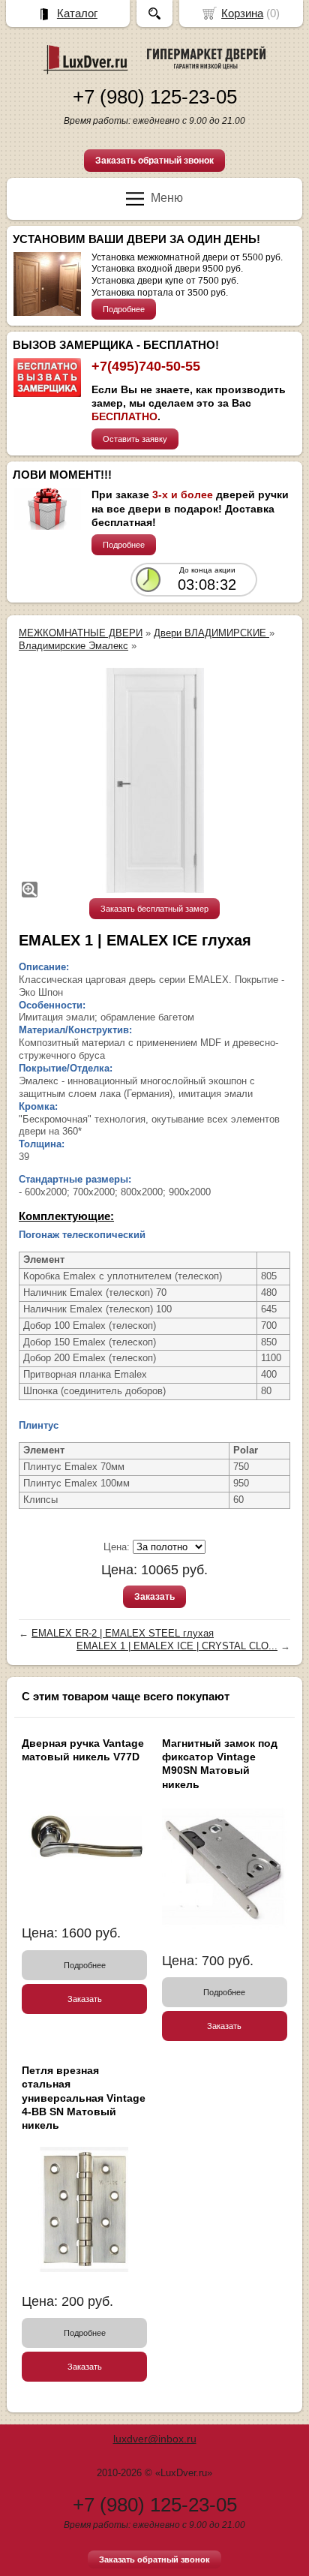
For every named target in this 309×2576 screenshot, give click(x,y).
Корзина (242, 13)
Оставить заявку (135, 439)
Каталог (77, 13)
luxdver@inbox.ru (155, 2439)
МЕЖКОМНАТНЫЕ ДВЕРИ (81, 633)
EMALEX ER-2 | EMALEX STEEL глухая (123, 1633)
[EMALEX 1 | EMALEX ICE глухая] (154, 780)
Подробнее (124, 309)
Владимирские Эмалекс (73, 646)
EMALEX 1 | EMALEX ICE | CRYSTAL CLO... (177, 1646)
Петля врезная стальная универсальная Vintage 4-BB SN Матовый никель (84, 2098)
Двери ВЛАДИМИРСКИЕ (211, 633)
